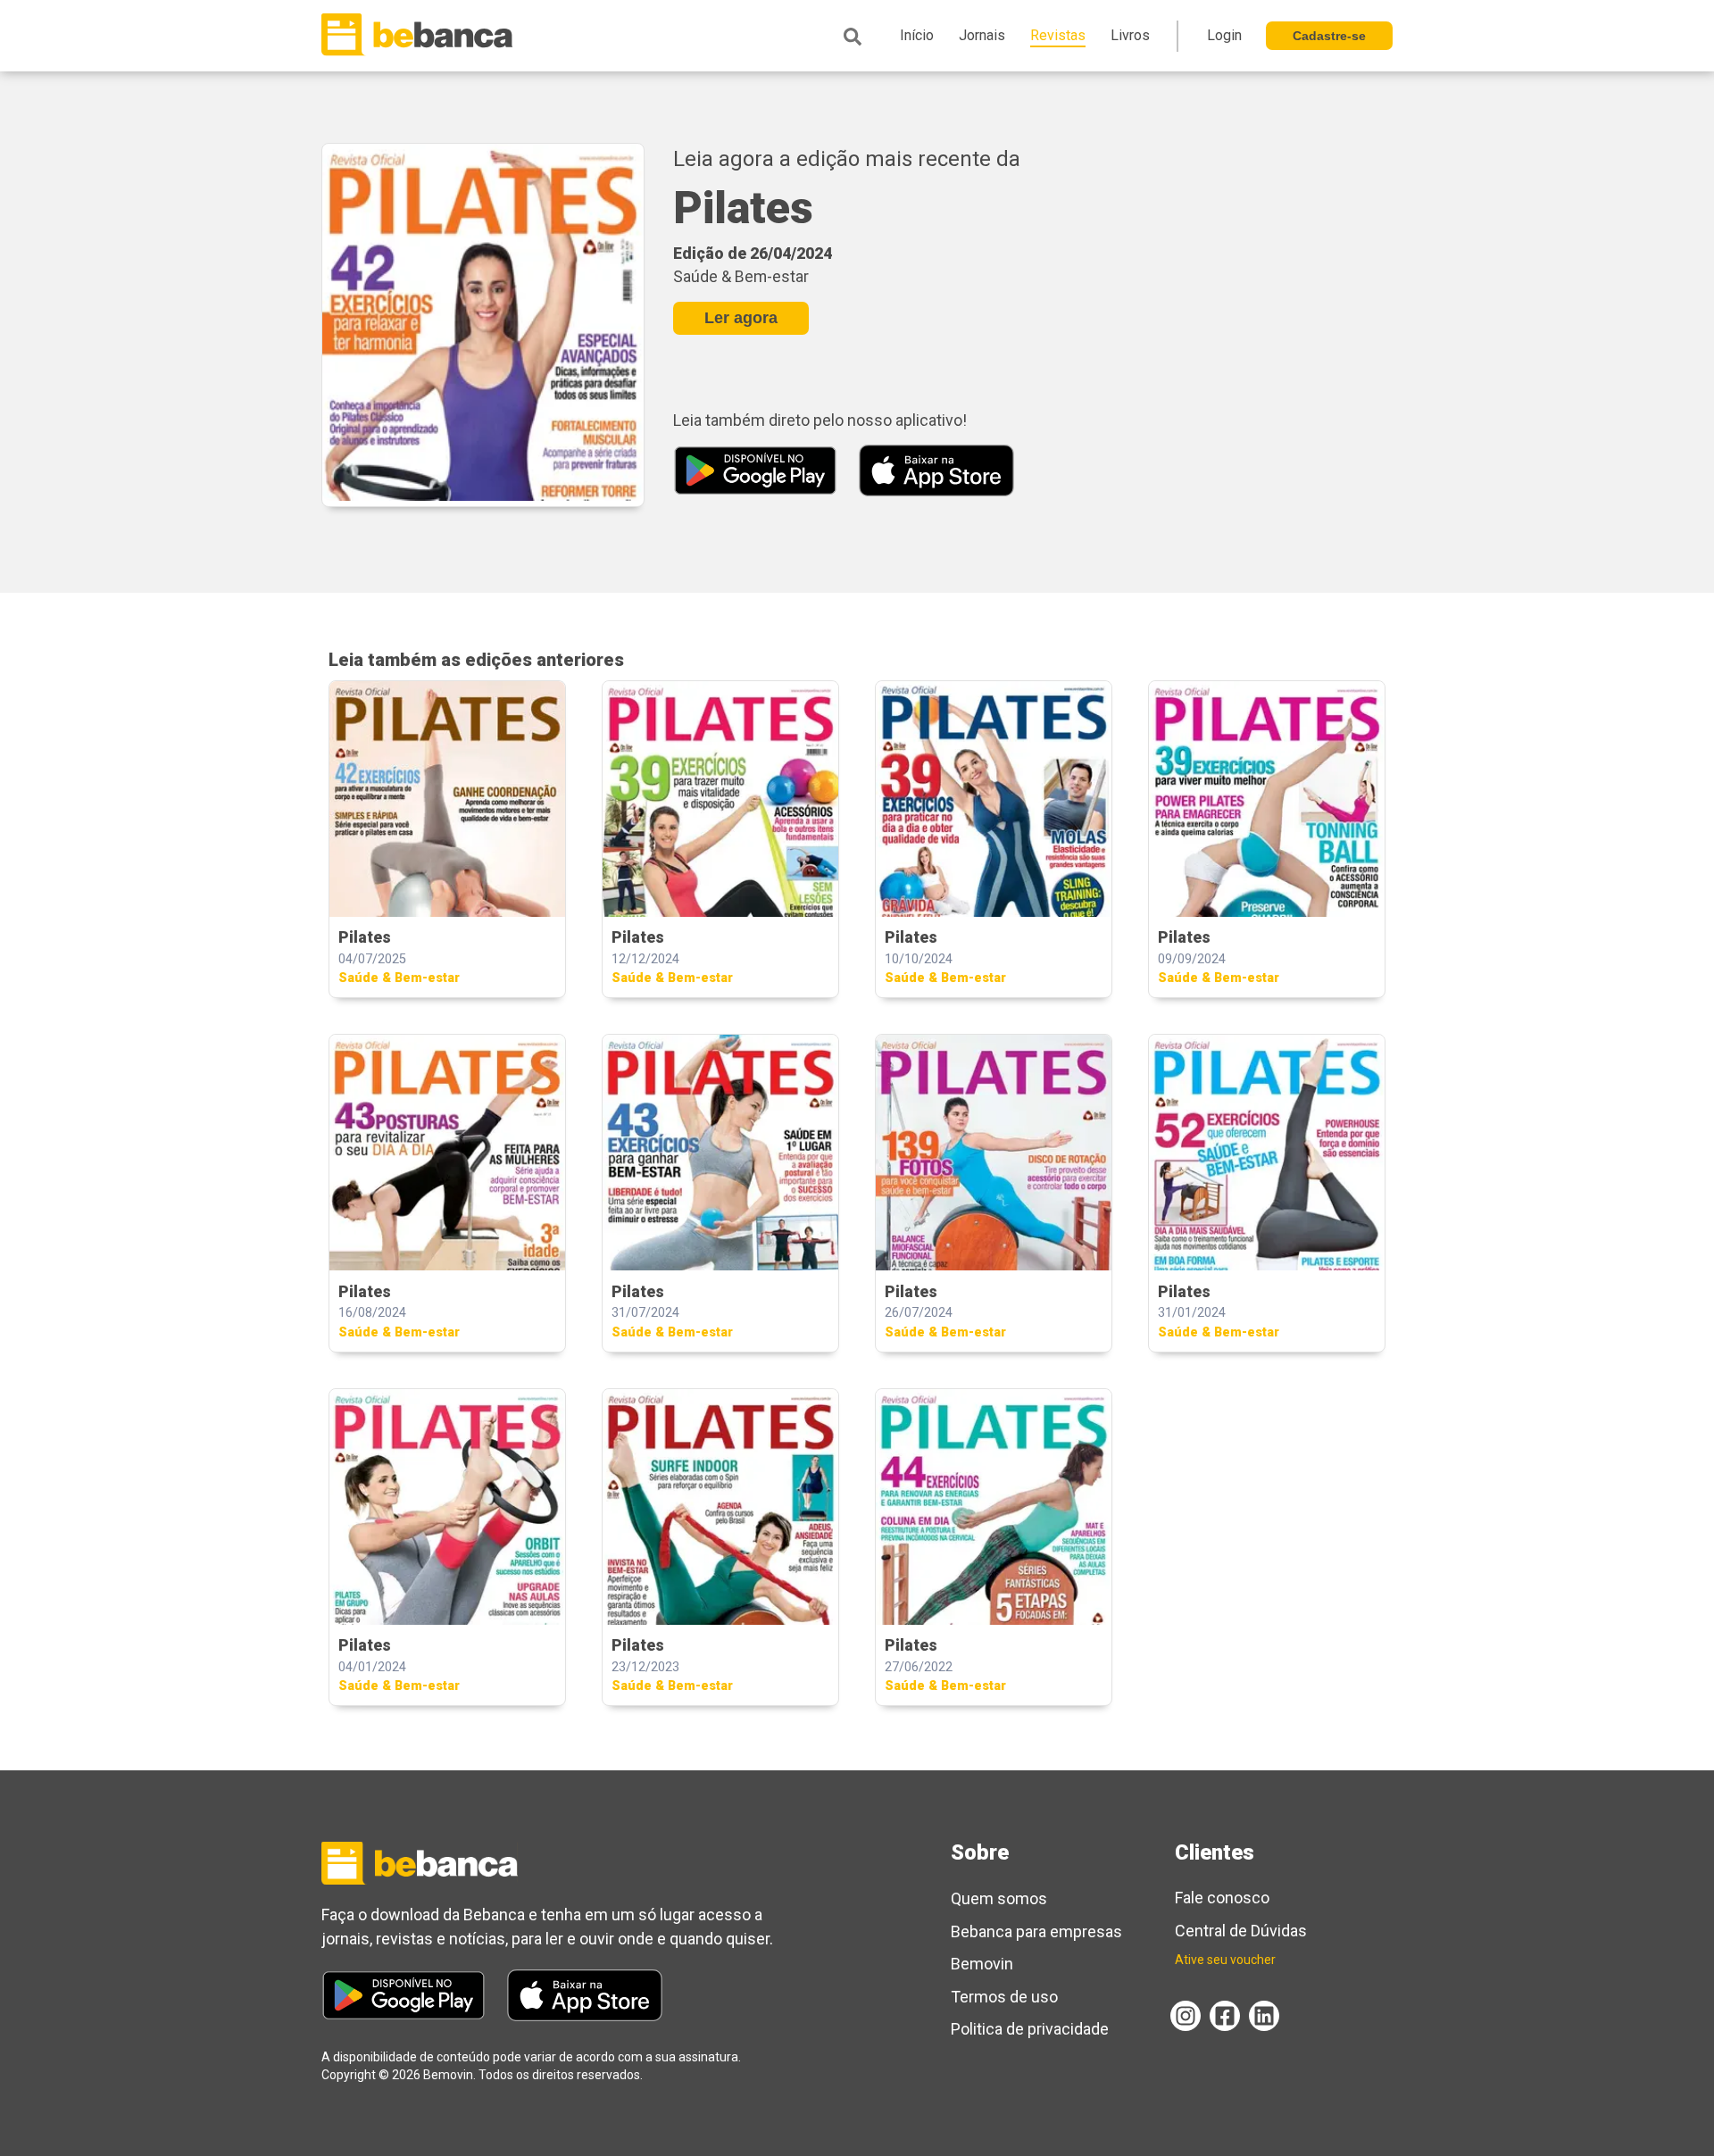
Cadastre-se (1329, 36)
